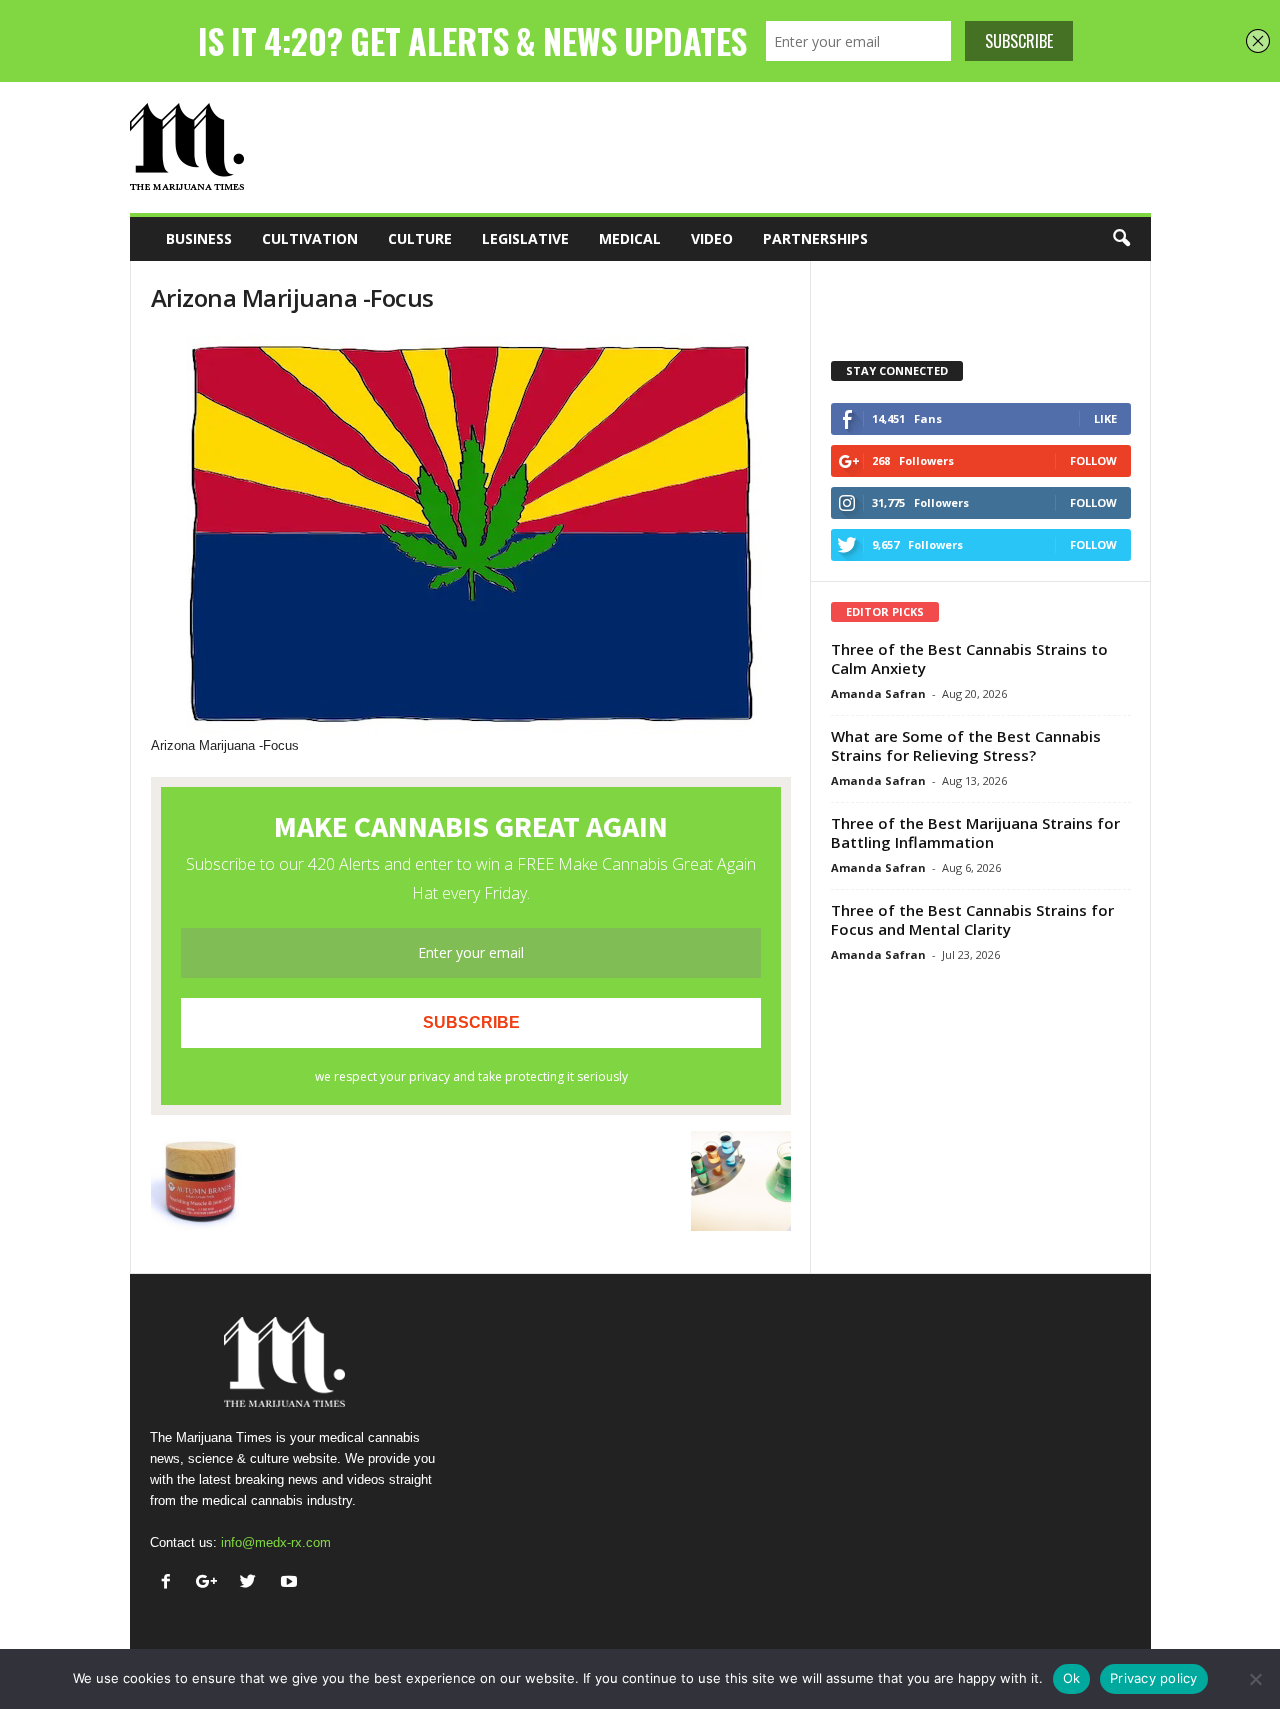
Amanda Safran (878, 693)
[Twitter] (252, 1583)
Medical (630, 238)
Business (199, 238)
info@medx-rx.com (276, 1542)
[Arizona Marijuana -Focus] (471, 534)
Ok (1072, 1678)
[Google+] (211, 1583)
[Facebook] (170, 1583)
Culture (420, 238)
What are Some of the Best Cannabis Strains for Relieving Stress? (966, 745)
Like (1105, 418)
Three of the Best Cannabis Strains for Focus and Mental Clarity (972, 919)
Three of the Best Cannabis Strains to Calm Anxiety (969, 658)
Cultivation (310, 238)
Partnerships (815, 238)
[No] (1255, 1679)
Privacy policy (1154, 1678)
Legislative (525, 238)
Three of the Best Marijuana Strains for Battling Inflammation (975, 832)
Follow (1093, 460)
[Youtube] (291, 1583)
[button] (1121, 239)
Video (712, 238)
